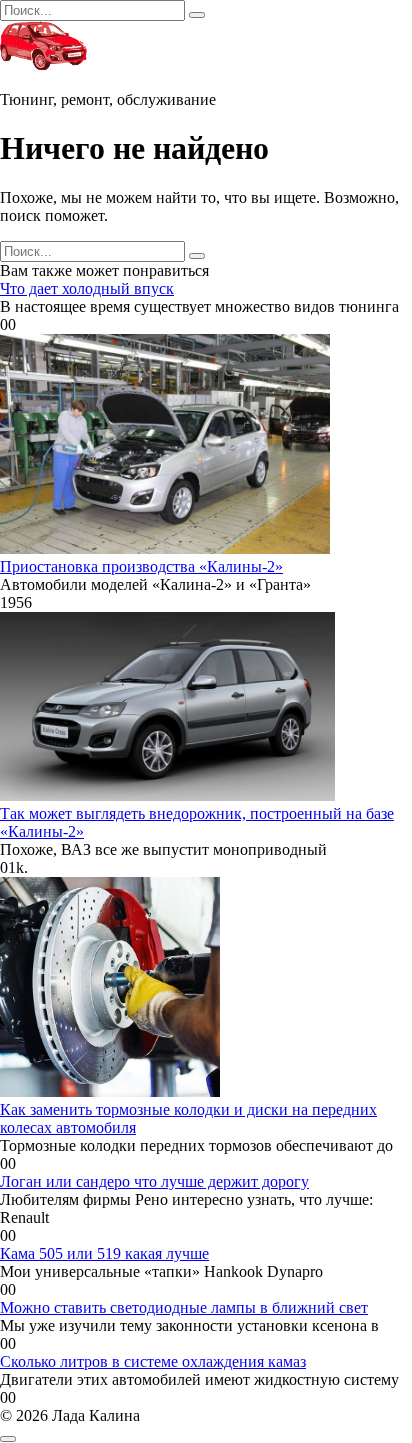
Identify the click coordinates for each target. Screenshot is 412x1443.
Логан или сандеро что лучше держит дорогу (154, 1181)
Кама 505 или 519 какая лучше (104, 1253)
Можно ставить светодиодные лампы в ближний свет (184, 1307)
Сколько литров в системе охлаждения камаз (153, 1361)
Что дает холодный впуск (87, 288)
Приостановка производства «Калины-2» (141, 566)
